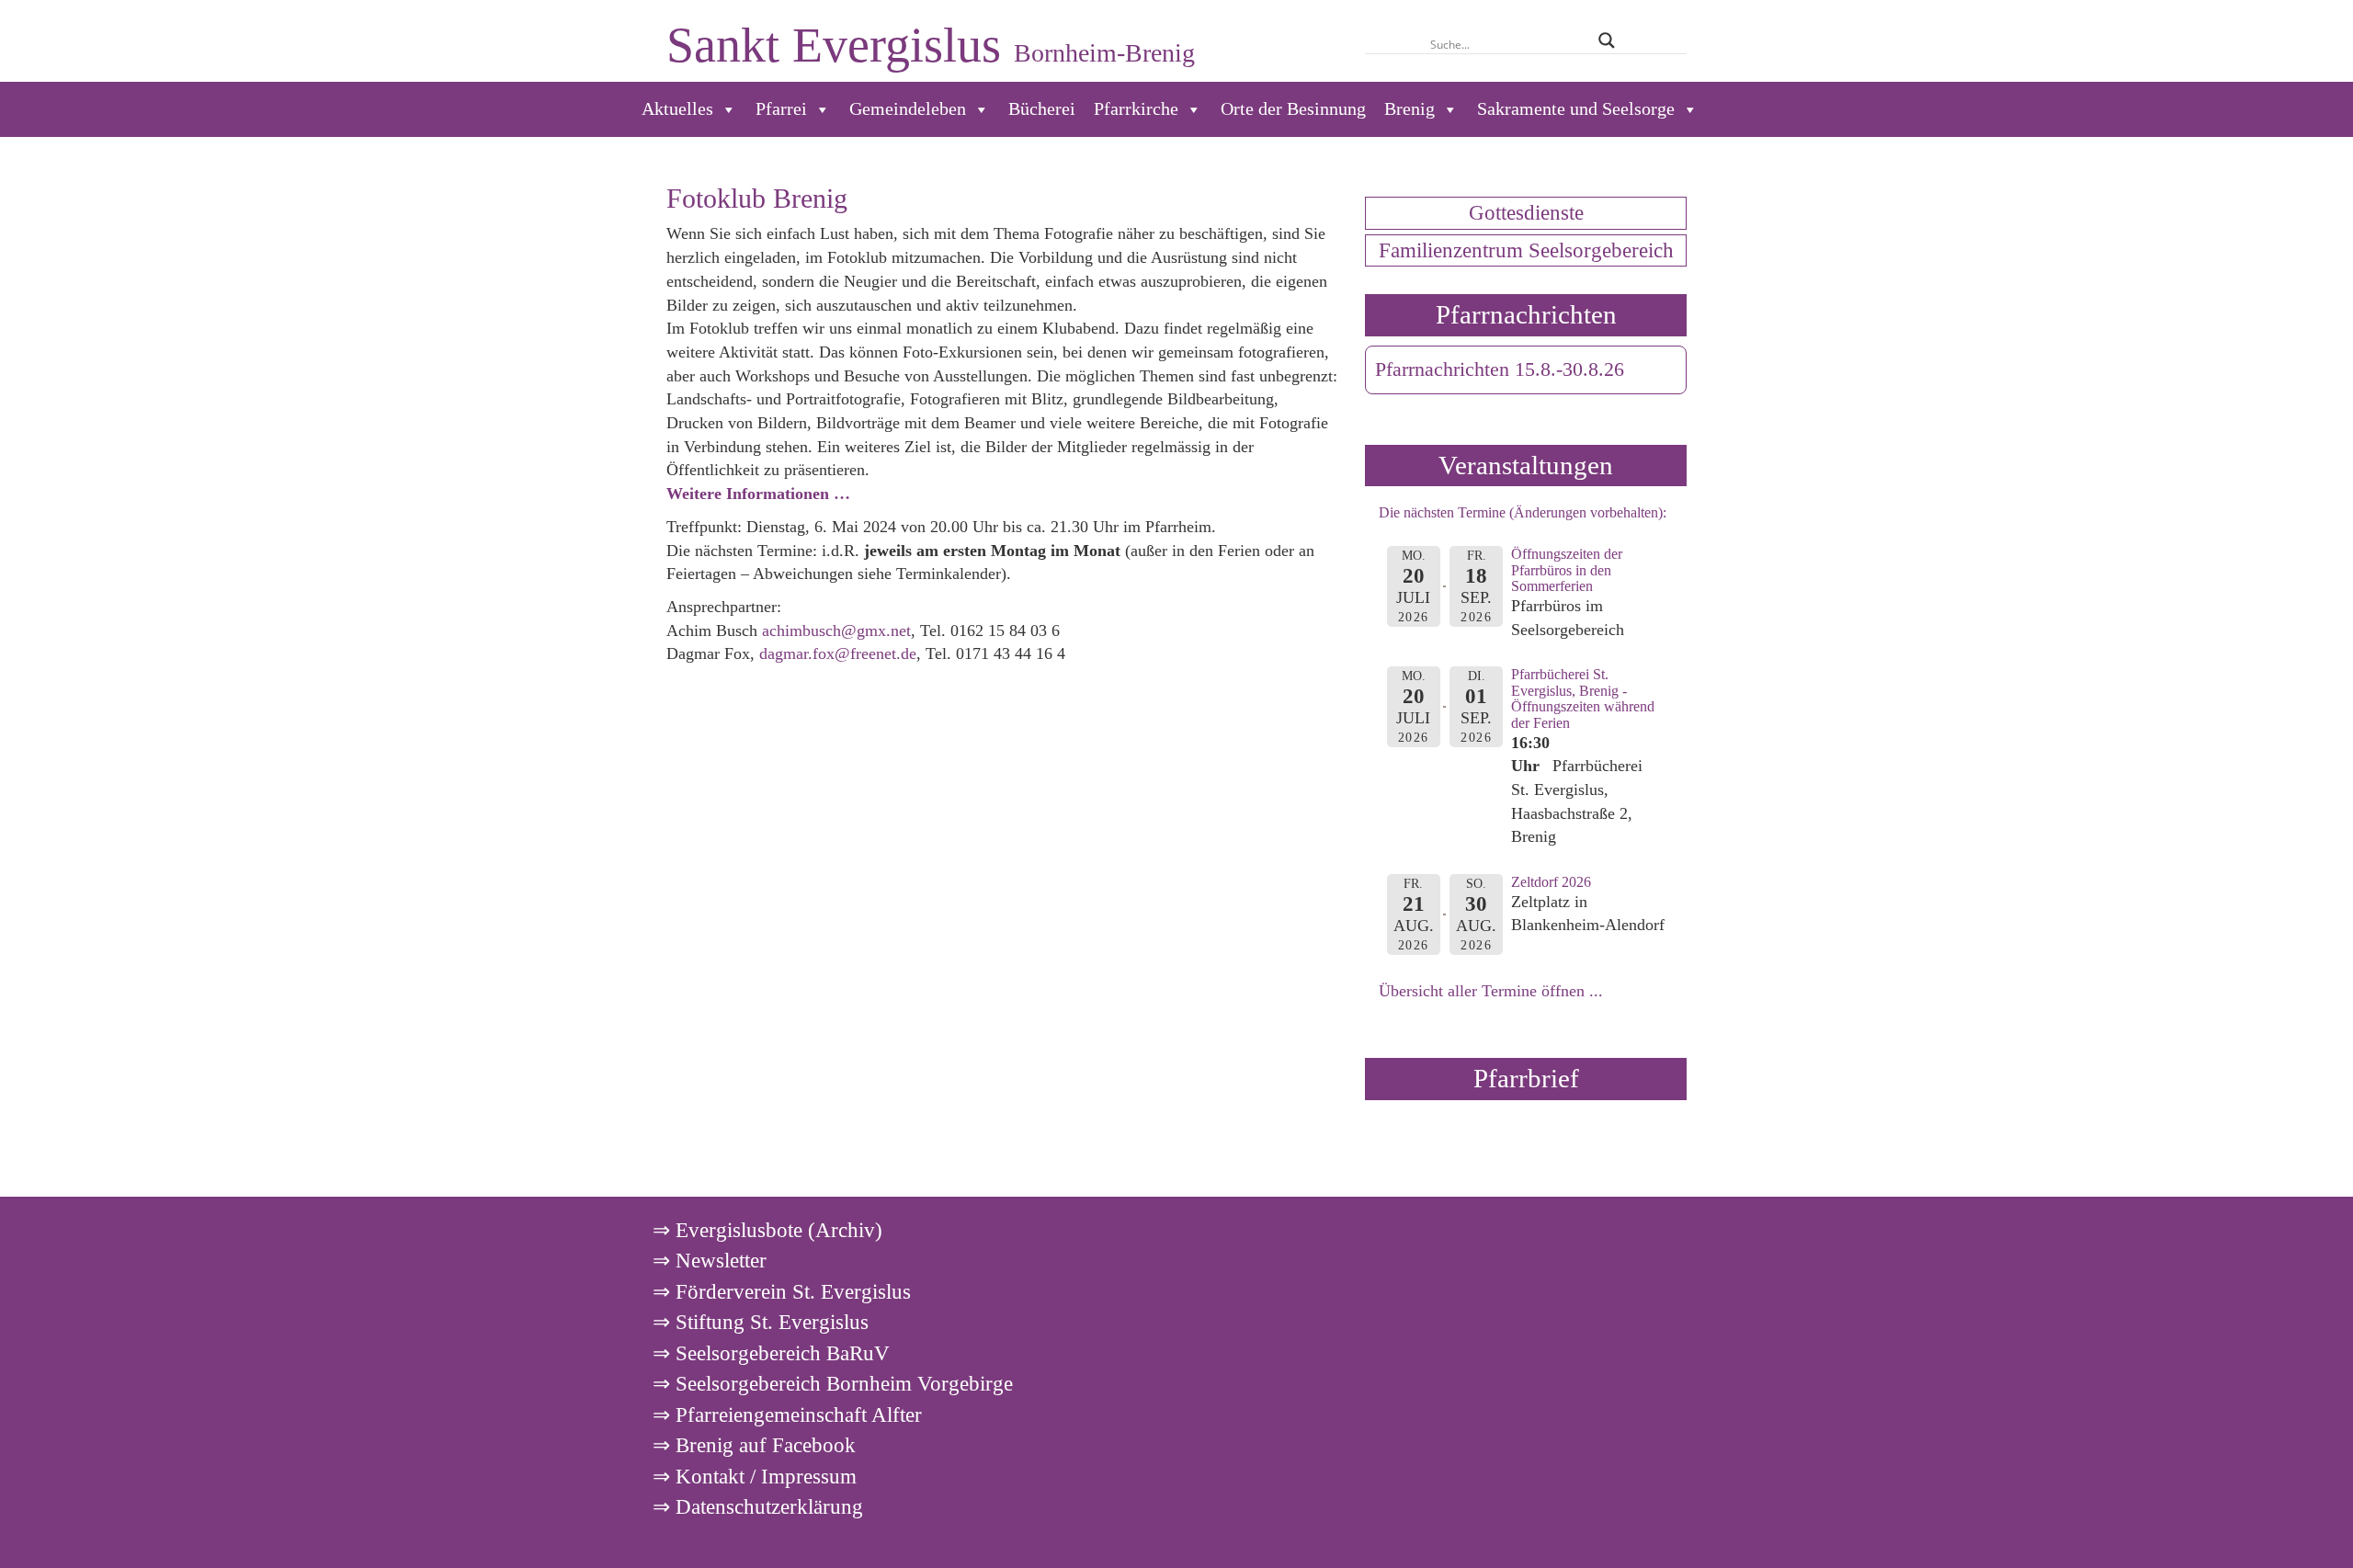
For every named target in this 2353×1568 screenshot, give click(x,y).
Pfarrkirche (1136, 109)
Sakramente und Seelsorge (1576, 109)
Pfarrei (781, 109)
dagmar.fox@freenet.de (838, 653)
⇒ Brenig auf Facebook (754, 1445)
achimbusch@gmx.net (836, 631)
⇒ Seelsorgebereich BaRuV (771, 1353)
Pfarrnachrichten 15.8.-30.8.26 (1500, 369)
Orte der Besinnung (1293, 109)
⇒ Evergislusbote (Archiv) (767, 1230)
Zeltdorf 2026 (1551, 882)
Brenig (1410, 109)
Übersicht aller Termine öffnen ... (1491, 991)
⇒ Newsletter (710, 1260)
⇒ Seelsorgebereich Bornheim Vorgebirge (833, 1383)
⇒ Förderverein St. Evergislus (782, 1291)
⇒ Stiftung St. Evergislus (761, 1322)
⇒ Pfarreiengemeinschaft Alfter (787, 1415)
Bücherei (1042, 109)
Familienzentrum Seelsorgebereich (1526, 250)
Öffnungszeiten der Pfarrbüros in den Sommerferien (1567, 570)
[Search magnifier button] (1606, 40)
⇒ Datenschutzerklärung (758, 1506)
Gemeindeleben (908, 109)
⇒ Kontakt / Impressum (755, 1476)
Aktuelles (677, 109)
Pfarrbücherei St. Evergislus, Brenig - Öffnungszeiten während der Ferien (1583, 699)
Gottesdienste (1526, 212)
